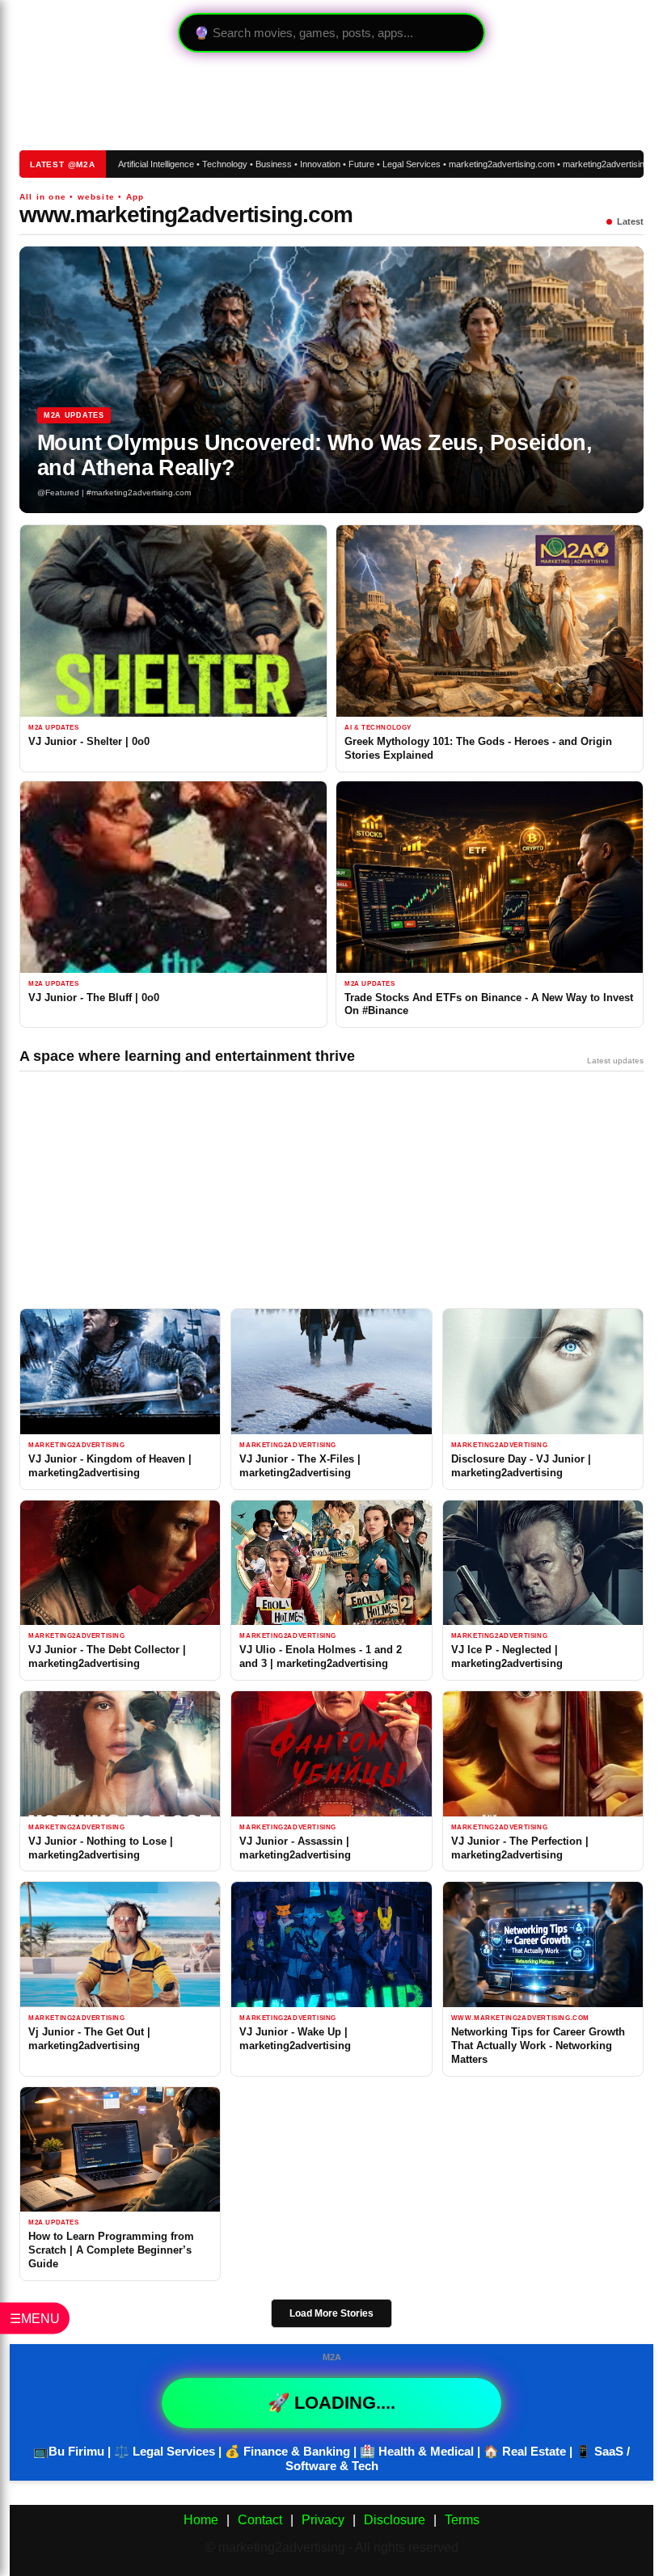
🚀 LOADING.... (331, 2403)
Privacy (323, 2520)
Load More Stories (331, 2313)
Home (201, 2520)
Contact (260, 2520)
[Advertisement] (304, 101)
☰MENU (35, 2319)
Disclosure (395, 2520)
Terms (462, 2520)
